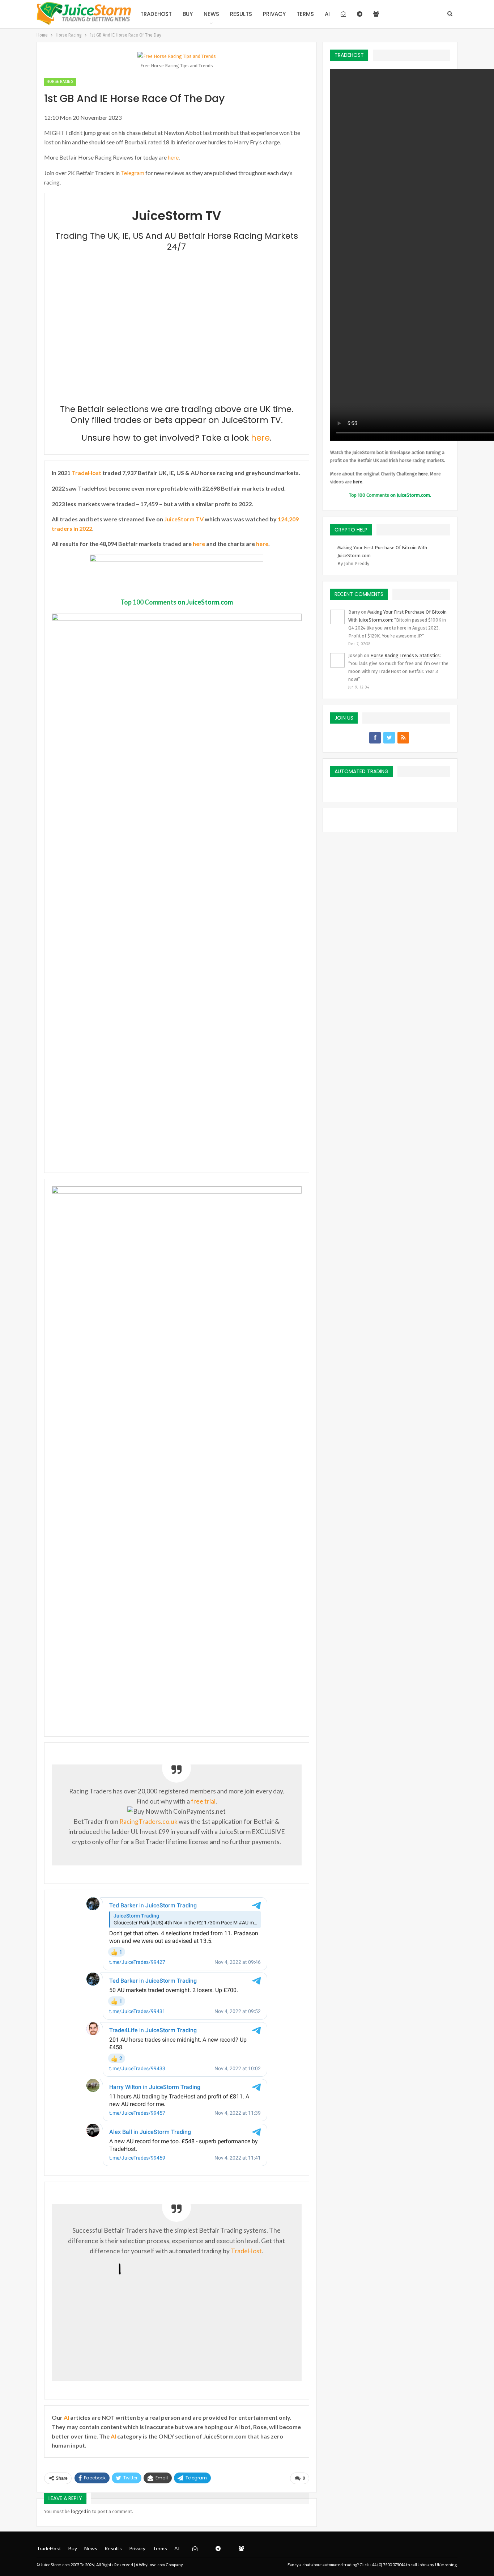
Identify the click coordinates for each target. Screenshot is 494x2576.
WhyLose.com (152, 2565)
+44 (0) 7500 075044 (387, 2565)
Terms (305, 14)
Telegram (133, 173)
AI (327, 14)
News (211, 14)
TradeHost (156, 14)
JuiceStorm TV (184, 519)
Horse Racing (60, 82)
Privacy (274, 14)
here (173, 157)
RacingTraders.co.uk (148, 1821)
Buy (188, 14)
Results (241, 14)
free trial (203, 1801)
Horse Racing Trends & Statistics (405, 655)
